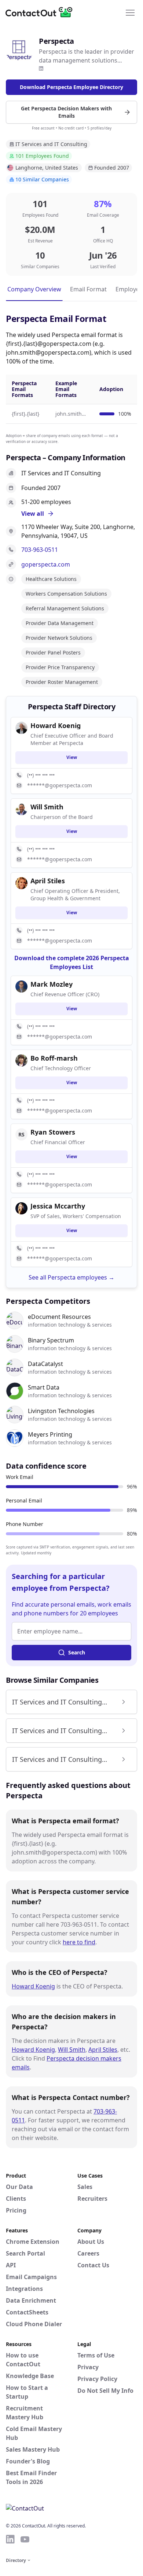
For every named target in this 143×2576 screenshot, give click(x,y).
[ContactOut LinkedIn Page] (10, 2539)
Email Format (88, 289)
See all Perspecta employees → (71, 1277)
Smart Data (44, 1387)
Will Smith (72, 2050)
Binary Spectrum (51, 1340)
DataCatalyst (45, 1364)
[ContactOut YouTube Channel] (25, 2539)
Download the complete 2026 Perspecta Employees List (72, 962)
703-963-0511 (40, 550)
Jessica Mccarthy (58, 1206)
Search (77, 1652)
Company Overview (34, 289)
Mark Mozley (52, 984)
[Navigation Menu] (130, 12)
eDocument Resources (59, 1317)
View (72, 757)
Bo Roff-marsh (54, 1058)
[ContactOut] (41, 12)
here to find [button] (79, 1942)
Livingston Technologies (61, 1411)
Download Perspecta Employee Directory (71, 87)
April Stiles (103, 2050)
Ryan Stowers (53, 1132)
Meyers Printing (50, 1434)
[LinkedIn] (41, 68)
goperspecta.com (46, 564)
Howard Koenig (33, 1986)
